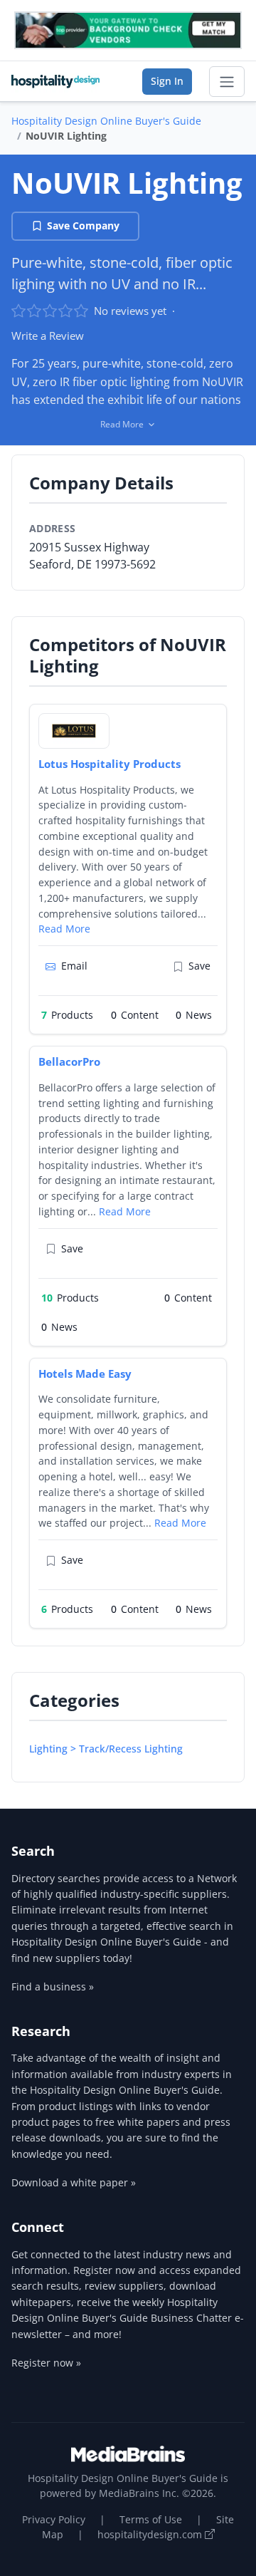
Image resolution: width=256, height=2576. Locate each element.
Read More (64, 929)
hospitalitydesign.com (151, 2534)
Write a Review (48, 336)
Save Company (83, 225)
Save (199, 966)
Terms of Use (151, 2519)
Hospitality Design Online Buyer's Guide (106, 121)
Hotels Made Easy (85, 1373)
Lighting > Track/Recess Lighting (106, 1749)
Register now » (46, 2363)
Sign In (167, 81)
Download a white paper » (74, 2182)
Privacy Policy (54, 2519)
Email (74, 966)
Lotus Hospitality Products (110, 764)
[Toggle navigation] (227, 82)
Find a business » (53, 1986)
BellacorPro (69, 1061)
